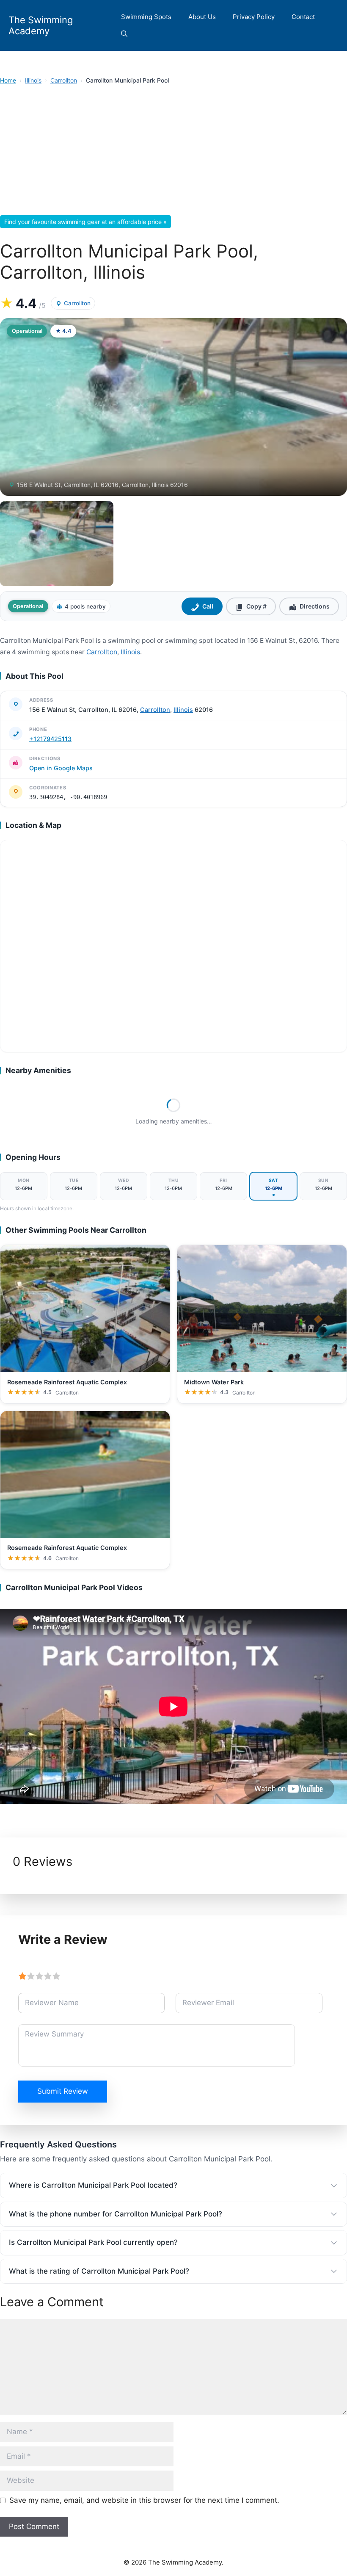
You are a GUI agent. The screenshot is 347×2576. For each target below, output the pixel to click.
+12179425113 (50, 739)
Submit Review (63, 2091)
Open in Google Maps (61, 768)
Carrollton (64, 80)
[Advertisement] (173, 152)
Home (8, 80)
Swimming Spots (146, 17)
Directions (315, 606)
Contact (303, 17)
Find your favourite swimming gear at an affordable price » (85, 222)
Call (208, 606)
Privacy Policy (254, 17)
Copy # (256, 606)
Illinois (33, 80)
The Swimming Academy (41, 25)
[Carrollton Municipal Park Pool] (57, 544)
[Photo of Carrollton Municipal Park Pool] (173, 407)
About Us (202, 17)
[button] (124, 34)
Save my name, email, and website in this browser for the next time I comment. (144, 2500)
